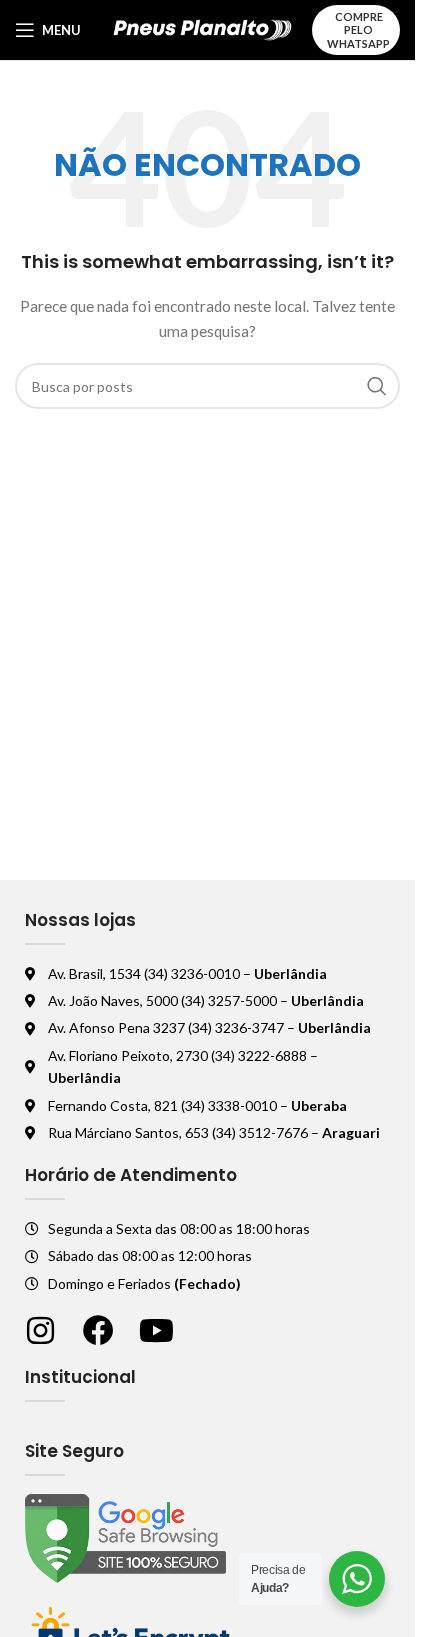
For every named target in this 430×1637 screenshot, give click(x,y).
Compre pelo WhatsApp (358, 29)
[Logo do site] (202, 28)
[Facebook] (98, 1330)
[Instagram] (40, 1330)
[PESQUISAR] (377, 386)
